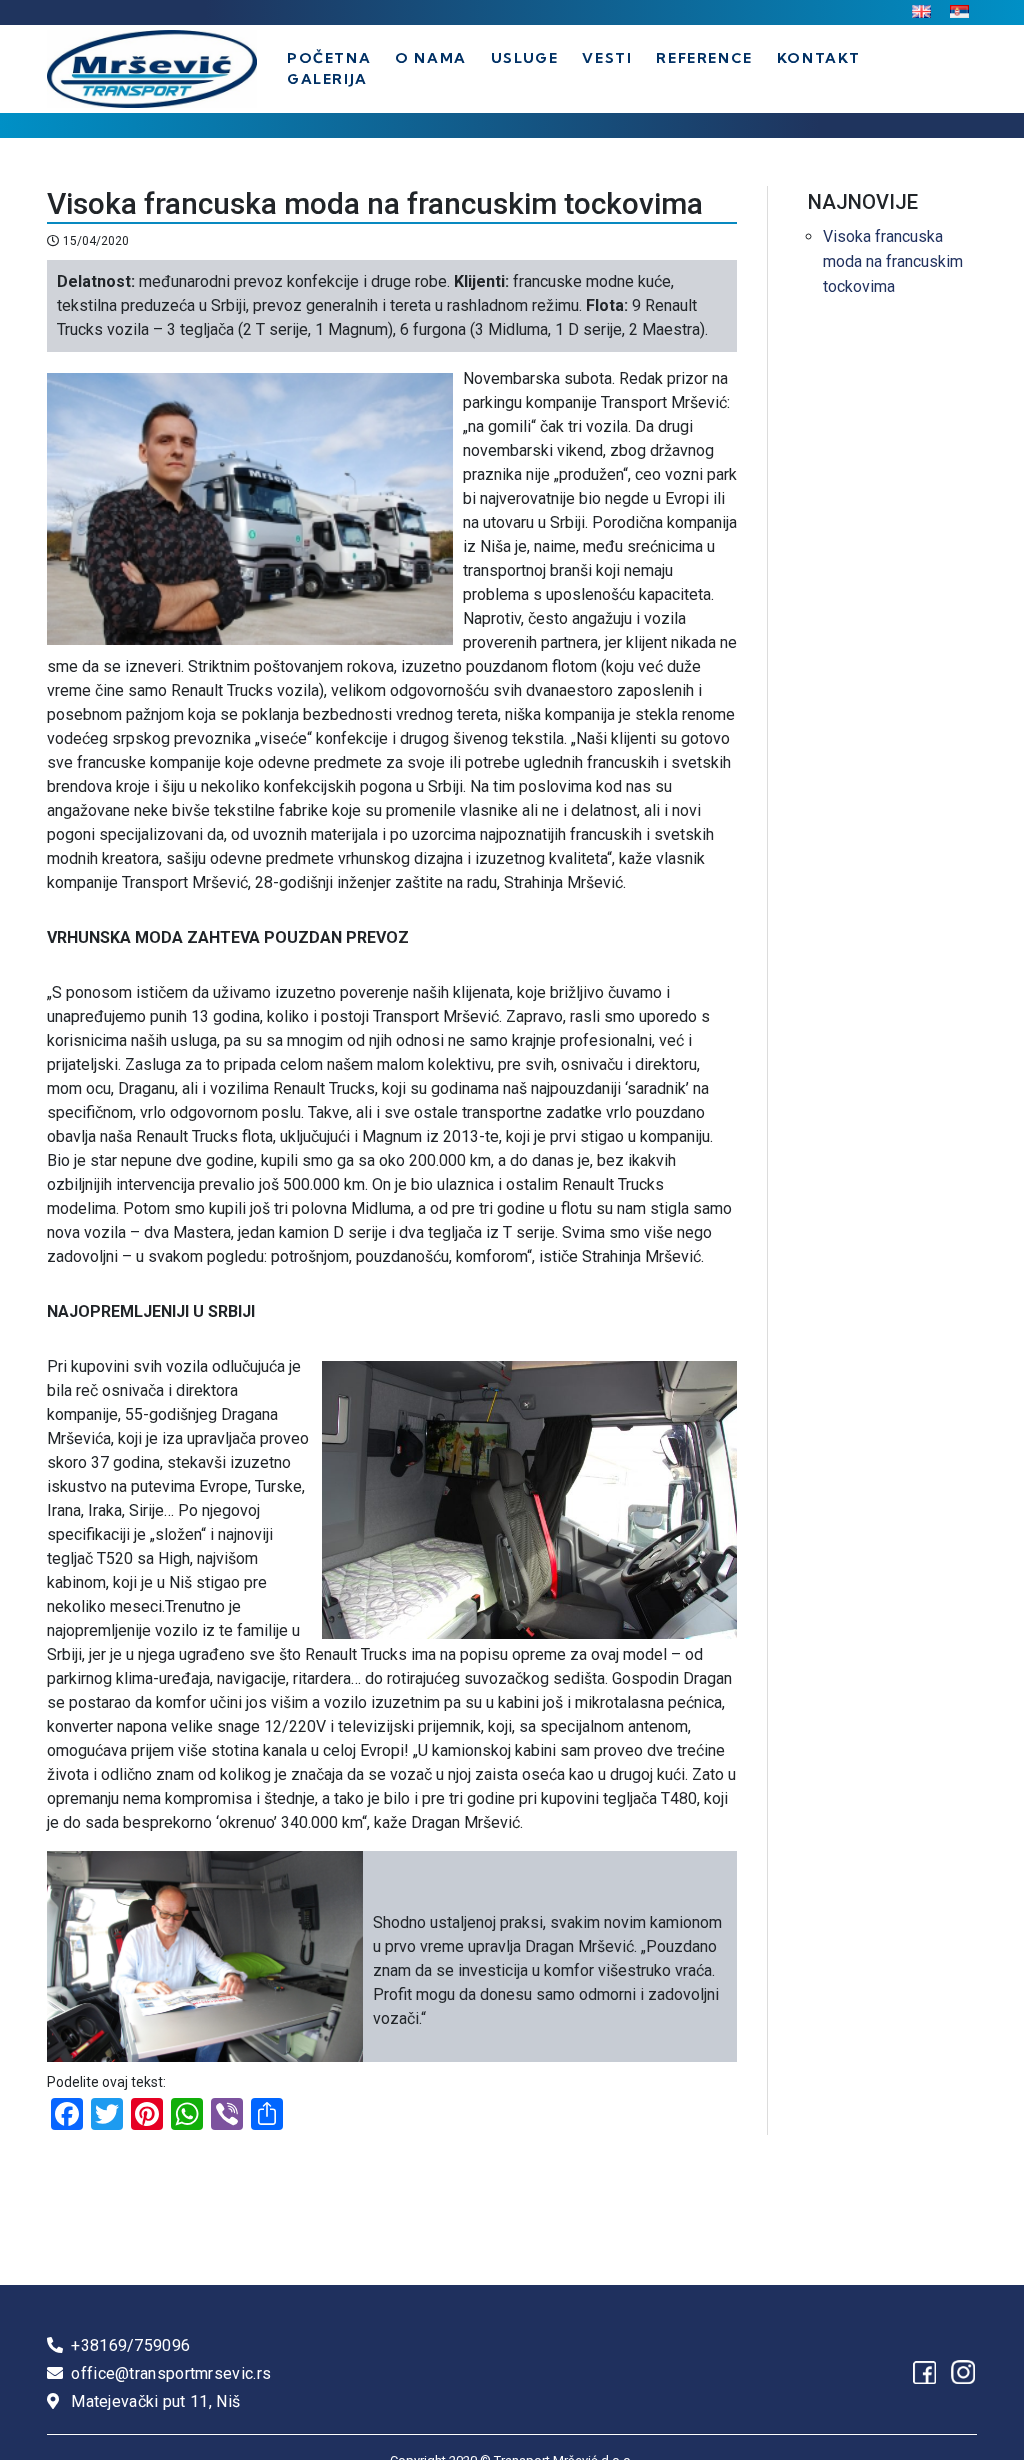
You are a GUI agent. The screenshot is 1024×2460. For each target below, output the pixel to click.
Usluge (525, 58)
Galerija (327, 79)
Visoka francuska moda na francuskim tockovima (893, 261)
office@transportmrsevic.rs (171, 2373)
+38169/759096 (130, 2345)
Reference (704, 58)
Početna (329, 58)
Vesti (607, 58)
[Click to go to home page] (152, 69)
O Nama (431, 58)
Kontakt (819, 58)
